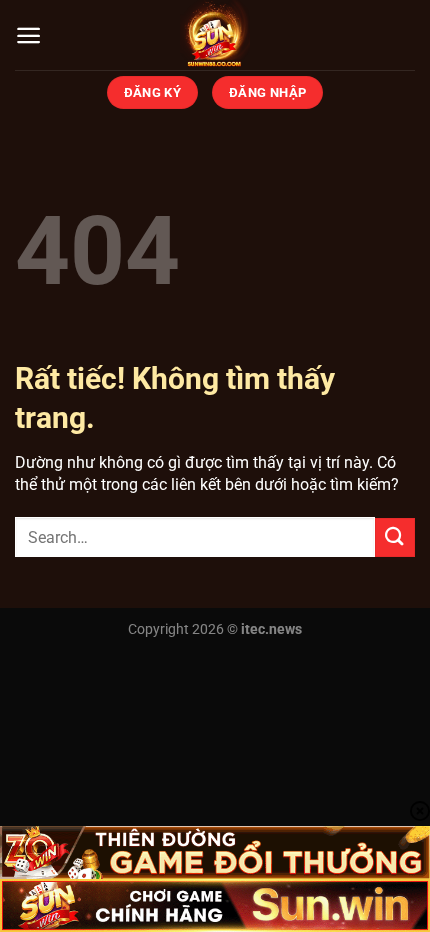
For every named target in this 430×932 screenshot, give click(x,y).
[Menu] (28, 35)
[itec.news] (215, 35)
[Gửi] (395, 537)
